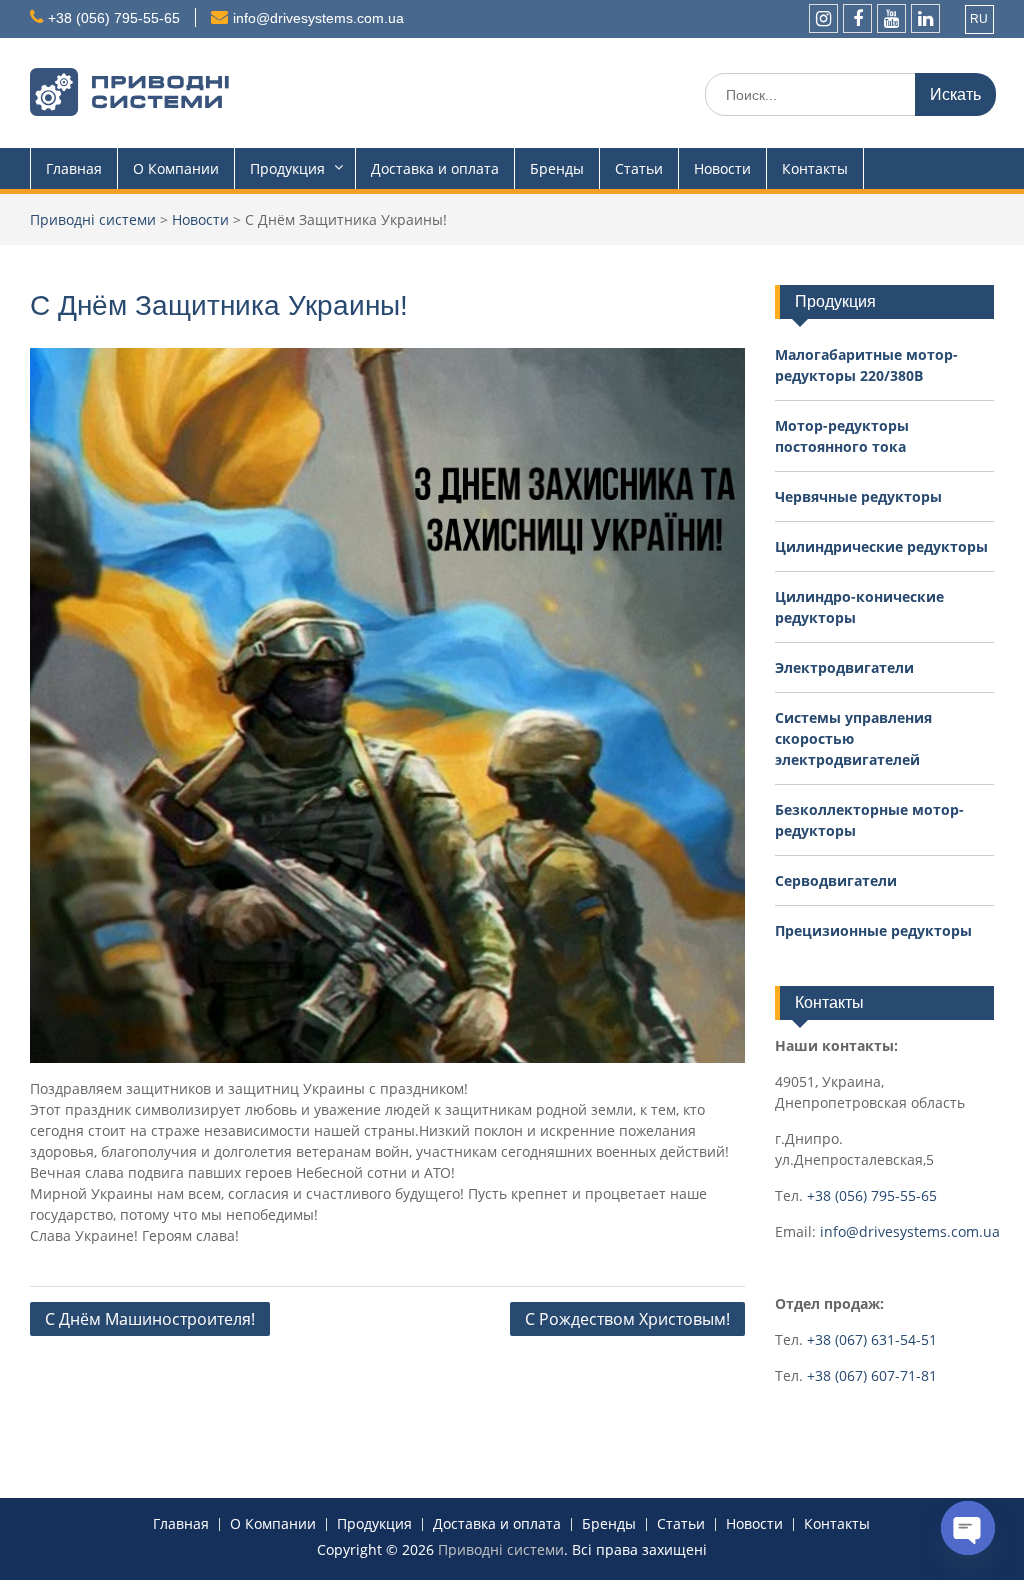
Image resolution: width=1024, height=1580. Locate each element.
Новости (722, 168)
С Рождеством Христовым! (627, 1319)
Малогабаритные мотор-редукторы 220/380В (866, 365)
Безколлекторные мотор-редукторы (869, 820)
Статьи (639, 168)
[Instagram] (823, 18)
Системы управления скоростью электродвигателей (853, 738)
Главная (74, 168)
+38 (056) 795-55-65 (114, 18)
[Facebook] (857, 18)
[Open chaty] (968, 1528)
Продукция (287, 168)
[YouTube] (891, 18)
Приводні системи (501, 1549)
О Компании (176, 168)
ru (979, 19)
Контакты (815, 168)
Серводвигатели (836, 880)
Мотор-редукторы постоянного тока (842, 436)
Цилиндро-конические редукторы (859, 607)
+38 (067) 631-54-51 (872, 1339)
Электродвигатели (844, 667)
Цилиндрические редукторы (881, 546)
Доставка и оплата (435, 168)
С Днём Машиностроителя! (150, 1319)
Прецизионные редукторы (873, 930)
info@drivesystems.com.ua (318, 18)
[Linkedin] (925, 18)
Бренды (557, 168)
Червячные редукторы (858, 496)
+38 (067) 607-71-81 (872, 1375)
